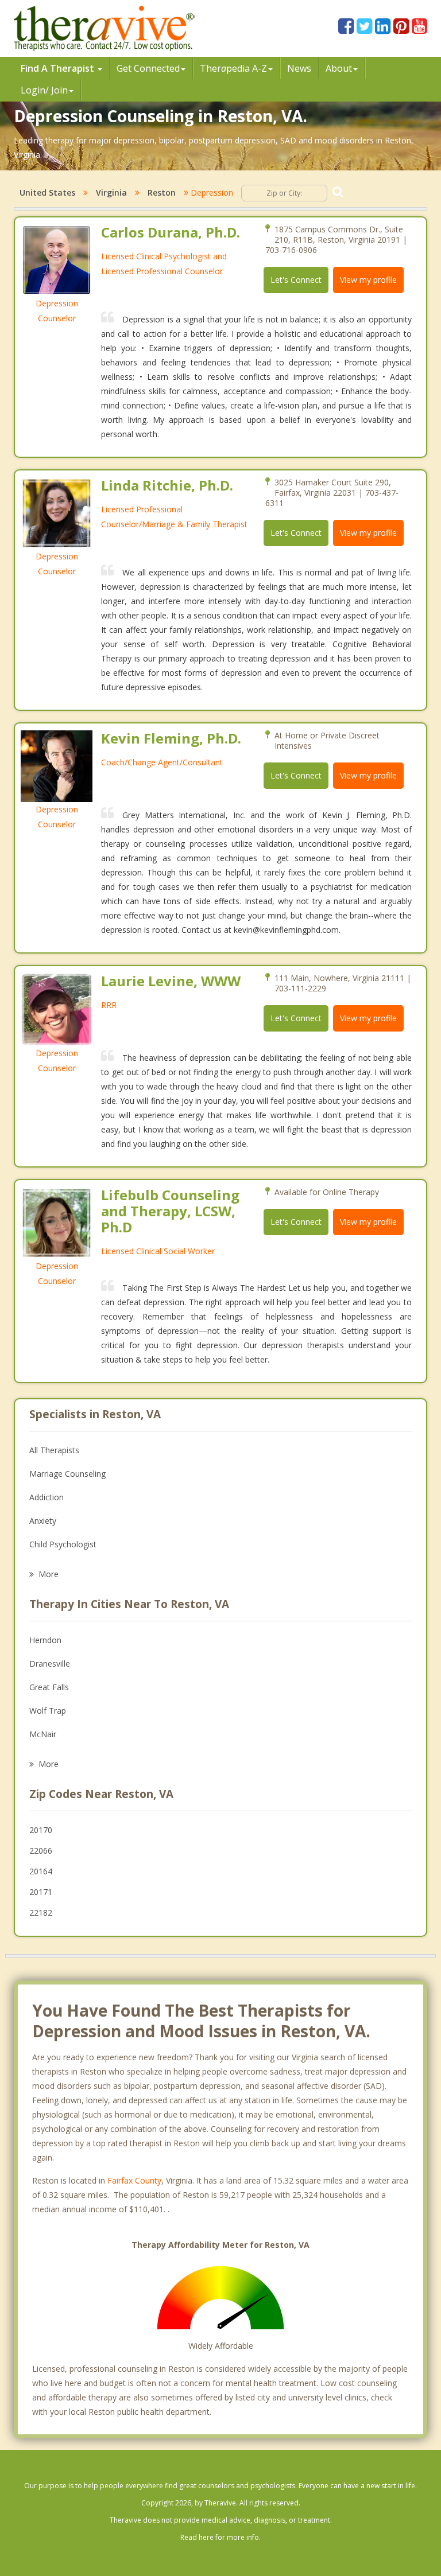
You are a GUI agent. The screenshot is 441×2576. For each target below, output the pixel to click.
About (339, 68)
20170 (41, 1830)
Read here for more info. (220, 2537)
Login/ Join (44, 90)
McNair (43, 1734)
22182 (41, 1912)
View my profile (368, 280)
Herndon (45, 1640)
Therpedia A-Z (233, 68)
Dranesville (50, 1663)
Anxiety (43, 1521)
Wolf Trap (48, 1711)
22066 (41, 1851)
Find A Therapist (59, 68)
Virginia (111, 192)
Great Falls (49, 1687)
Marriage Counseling (67, 1474)
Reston (162, 192)
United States (47, 192)
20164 (41, 1871)
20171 (41, 1892)
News (299, 68)
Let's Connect (296, 280)
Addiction (47, 1497)
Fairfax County (134, 2180)
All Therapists (54, 1450)
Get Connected (148, 68)
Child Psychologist (63, 1544)
